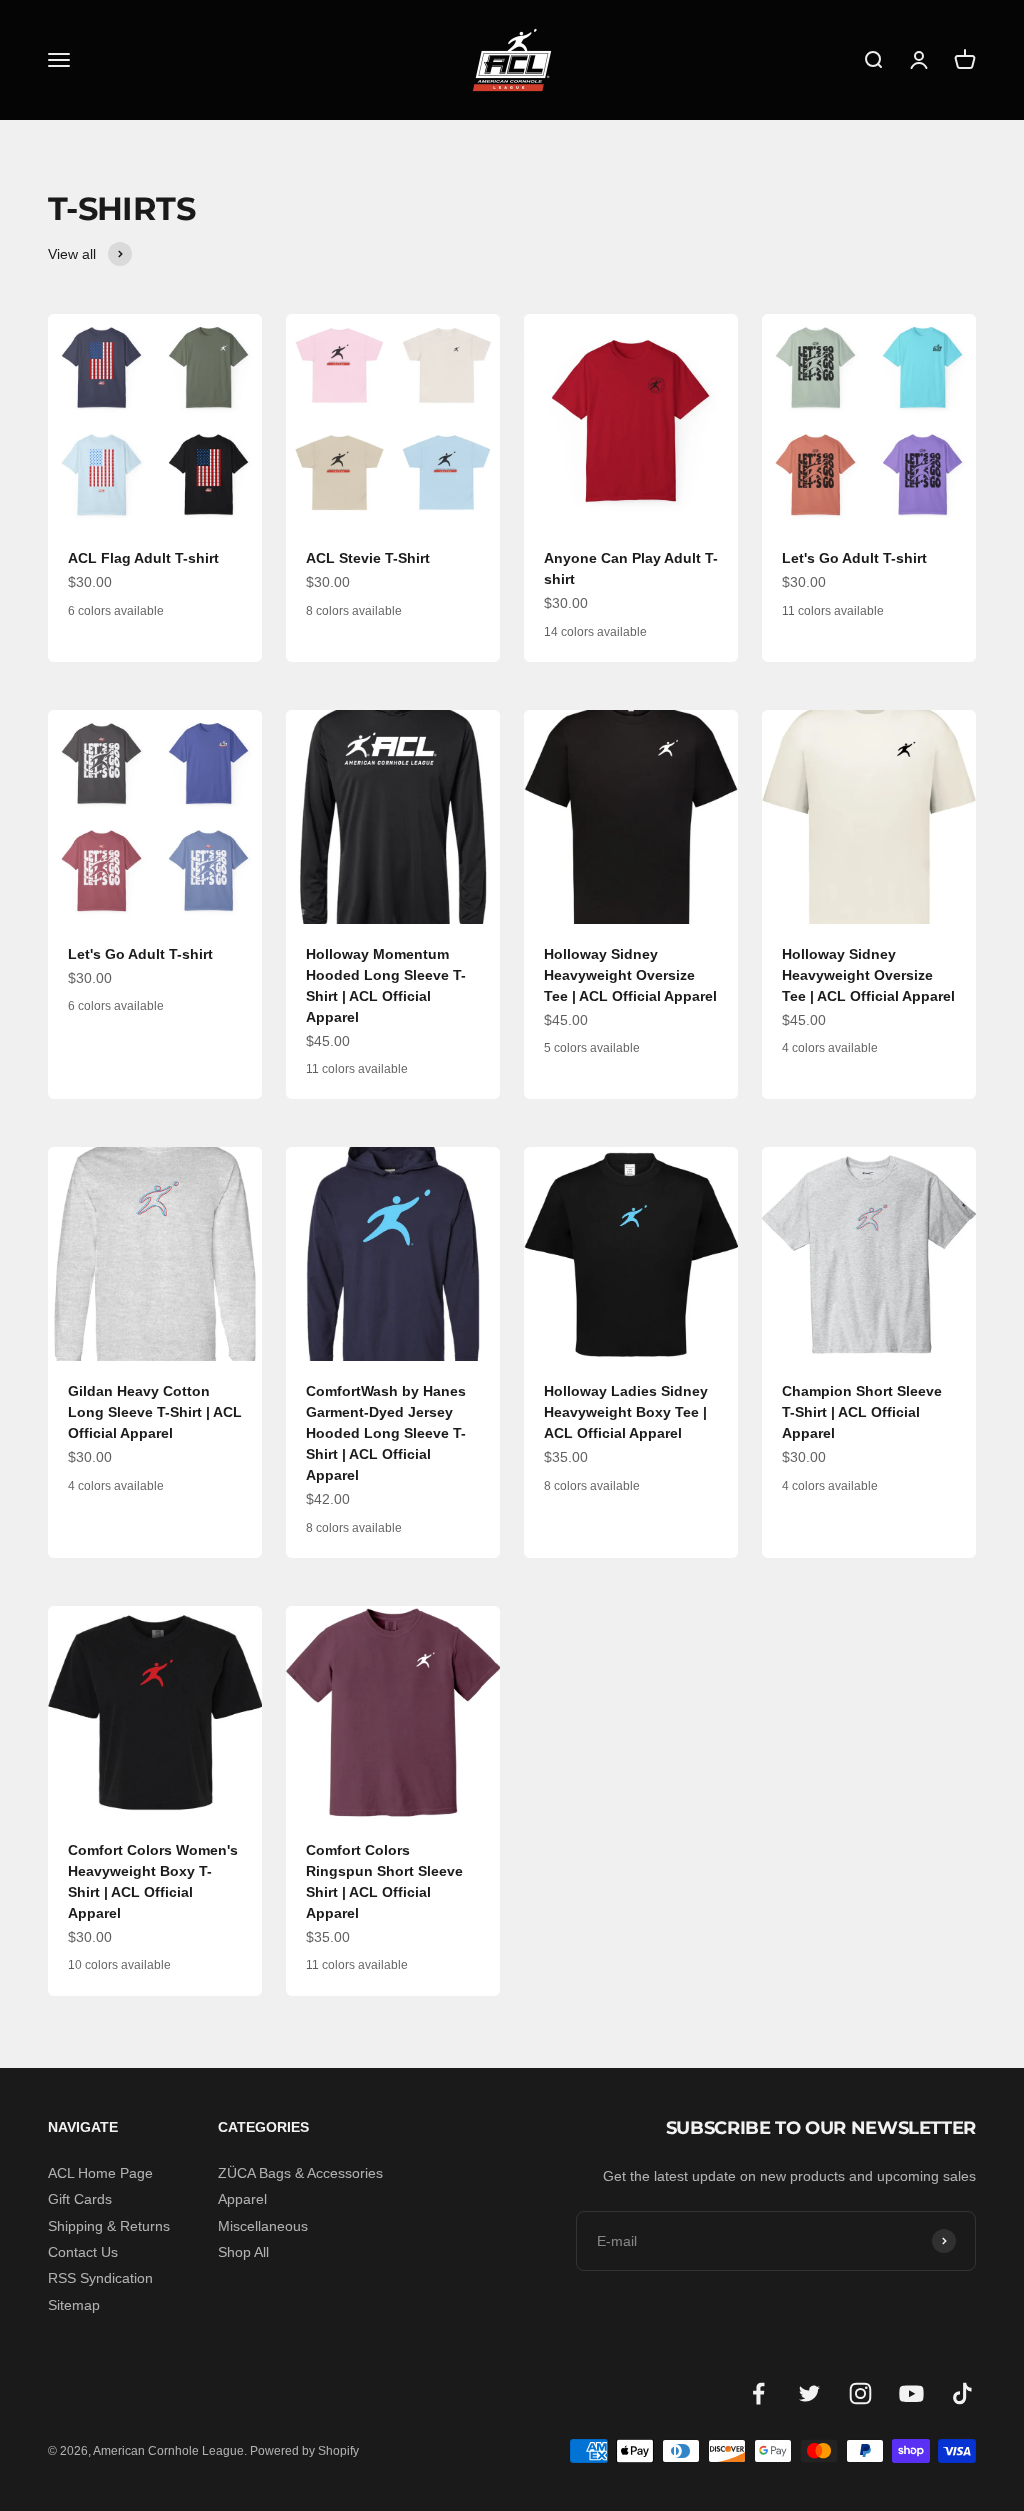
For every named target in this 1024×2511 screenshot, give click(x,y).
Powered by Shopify (304, 2451)
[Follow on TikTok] (962, 2393)
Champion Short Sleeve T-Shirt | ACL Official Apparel (862, 1412)
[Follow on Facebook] (758, 2393)
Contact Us (83, 2252)
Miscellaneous (263, 2226)
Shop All (243, 2252)
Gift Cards (80, 2199)
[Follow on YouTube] (911, 2393)
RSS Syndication (100, 2278)
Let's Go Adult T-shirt (854, 558)
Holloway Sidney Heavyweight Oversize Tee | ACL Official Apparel (630, 975)
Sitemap (74, 2305)
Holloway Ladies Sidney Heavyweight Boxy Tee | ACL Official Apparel (626, 1412)
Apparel (242, 2199)
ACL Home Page (100, 2173)
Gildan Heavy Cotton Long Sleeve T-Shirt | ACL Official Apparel (155, 1412)
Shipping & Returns (109, 2226)
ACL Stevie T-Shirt (368, 558)
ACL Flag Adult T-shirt (143, 558)
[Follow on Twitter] (809, 2393)
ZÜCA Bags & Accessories (300, 2173)
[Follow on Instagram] (860, 2393)
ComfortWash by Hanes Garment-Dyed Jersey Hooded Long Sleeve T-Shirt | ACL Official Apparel (386, 1433)
